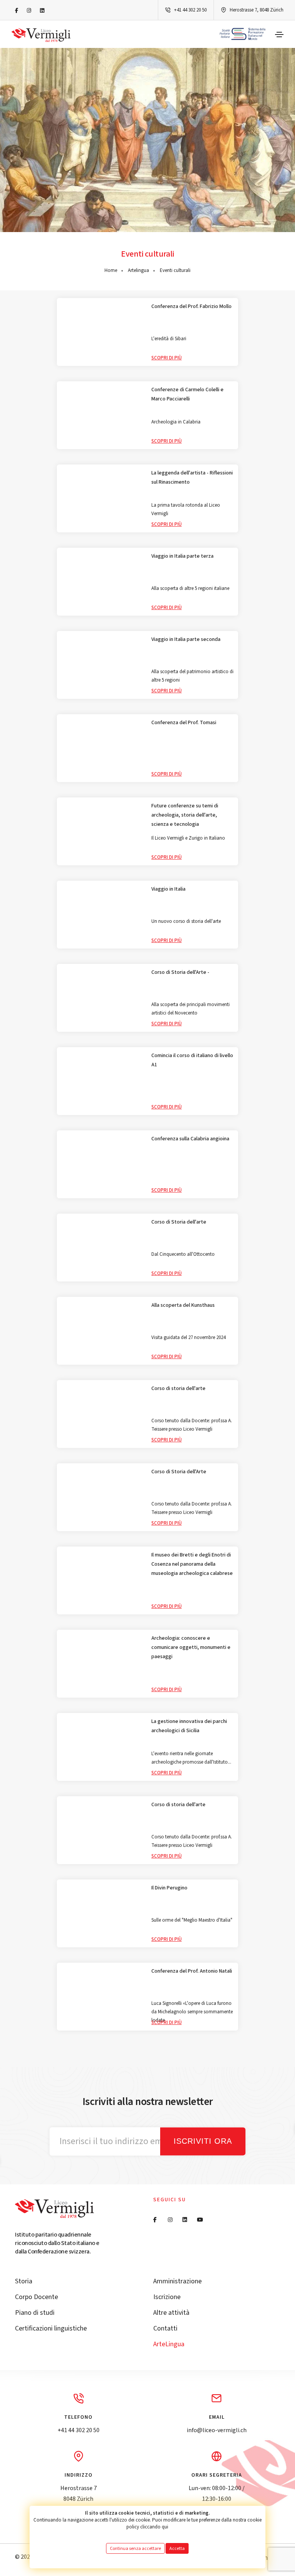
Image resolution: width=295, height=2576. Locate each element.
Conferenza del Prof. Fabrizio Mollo (191, 306)
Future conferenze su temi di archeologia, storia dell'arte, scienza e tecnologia (185, 815)
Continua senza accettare (135, 2548)
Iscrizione (167, 2297)
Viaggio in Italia (168, 889)
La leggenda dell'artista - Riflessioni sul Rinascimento (192, 478)
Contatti (165, 2328)
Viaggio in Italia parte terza (182, 556)
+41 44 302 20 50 (190, 10)
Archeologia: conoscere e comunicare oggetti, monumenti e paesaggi (191, 1647)
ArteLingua (169, 2344)
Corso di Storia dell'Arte (179, 1472)
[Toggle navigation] (279, 35)
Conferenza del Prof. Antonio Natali (192, 1971)
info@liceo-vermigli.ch (217, 2430)
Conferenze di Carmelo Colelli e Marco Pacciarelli (187, 394)
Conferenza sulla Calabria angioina (190, 1139)
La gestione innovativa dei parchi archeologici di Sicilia (189, 1726)
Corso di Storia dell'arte (179, 1222)
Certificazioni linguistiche (51, 2328)
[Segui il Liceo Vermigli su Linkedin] (42, 11)
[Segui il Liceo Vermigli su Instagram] (29, 11)
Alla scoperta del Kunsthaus (183, 1305)
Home (111, 270)
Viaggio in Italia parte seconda (186, 639)
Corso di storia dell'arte (178, 1388)
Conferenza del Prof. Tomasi (184, 723)
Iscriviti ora (203, 2141)
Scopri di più (167, 358)
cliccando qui (154, 2527)
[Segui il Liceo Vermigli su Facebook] (17, 11)
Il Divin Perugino (169, 1888)
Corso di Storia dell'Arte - (180, 972)
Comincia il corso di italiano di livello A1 (192, 1060)
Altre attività (171, 2313)
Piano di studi (35, 2313)
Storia (24, 2281)
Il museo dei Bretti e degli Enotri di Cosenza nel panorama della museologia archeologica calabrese (192, 1564)
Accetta (177, 2548)
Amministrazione (177, 2281)
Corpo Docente (36, 2297)
